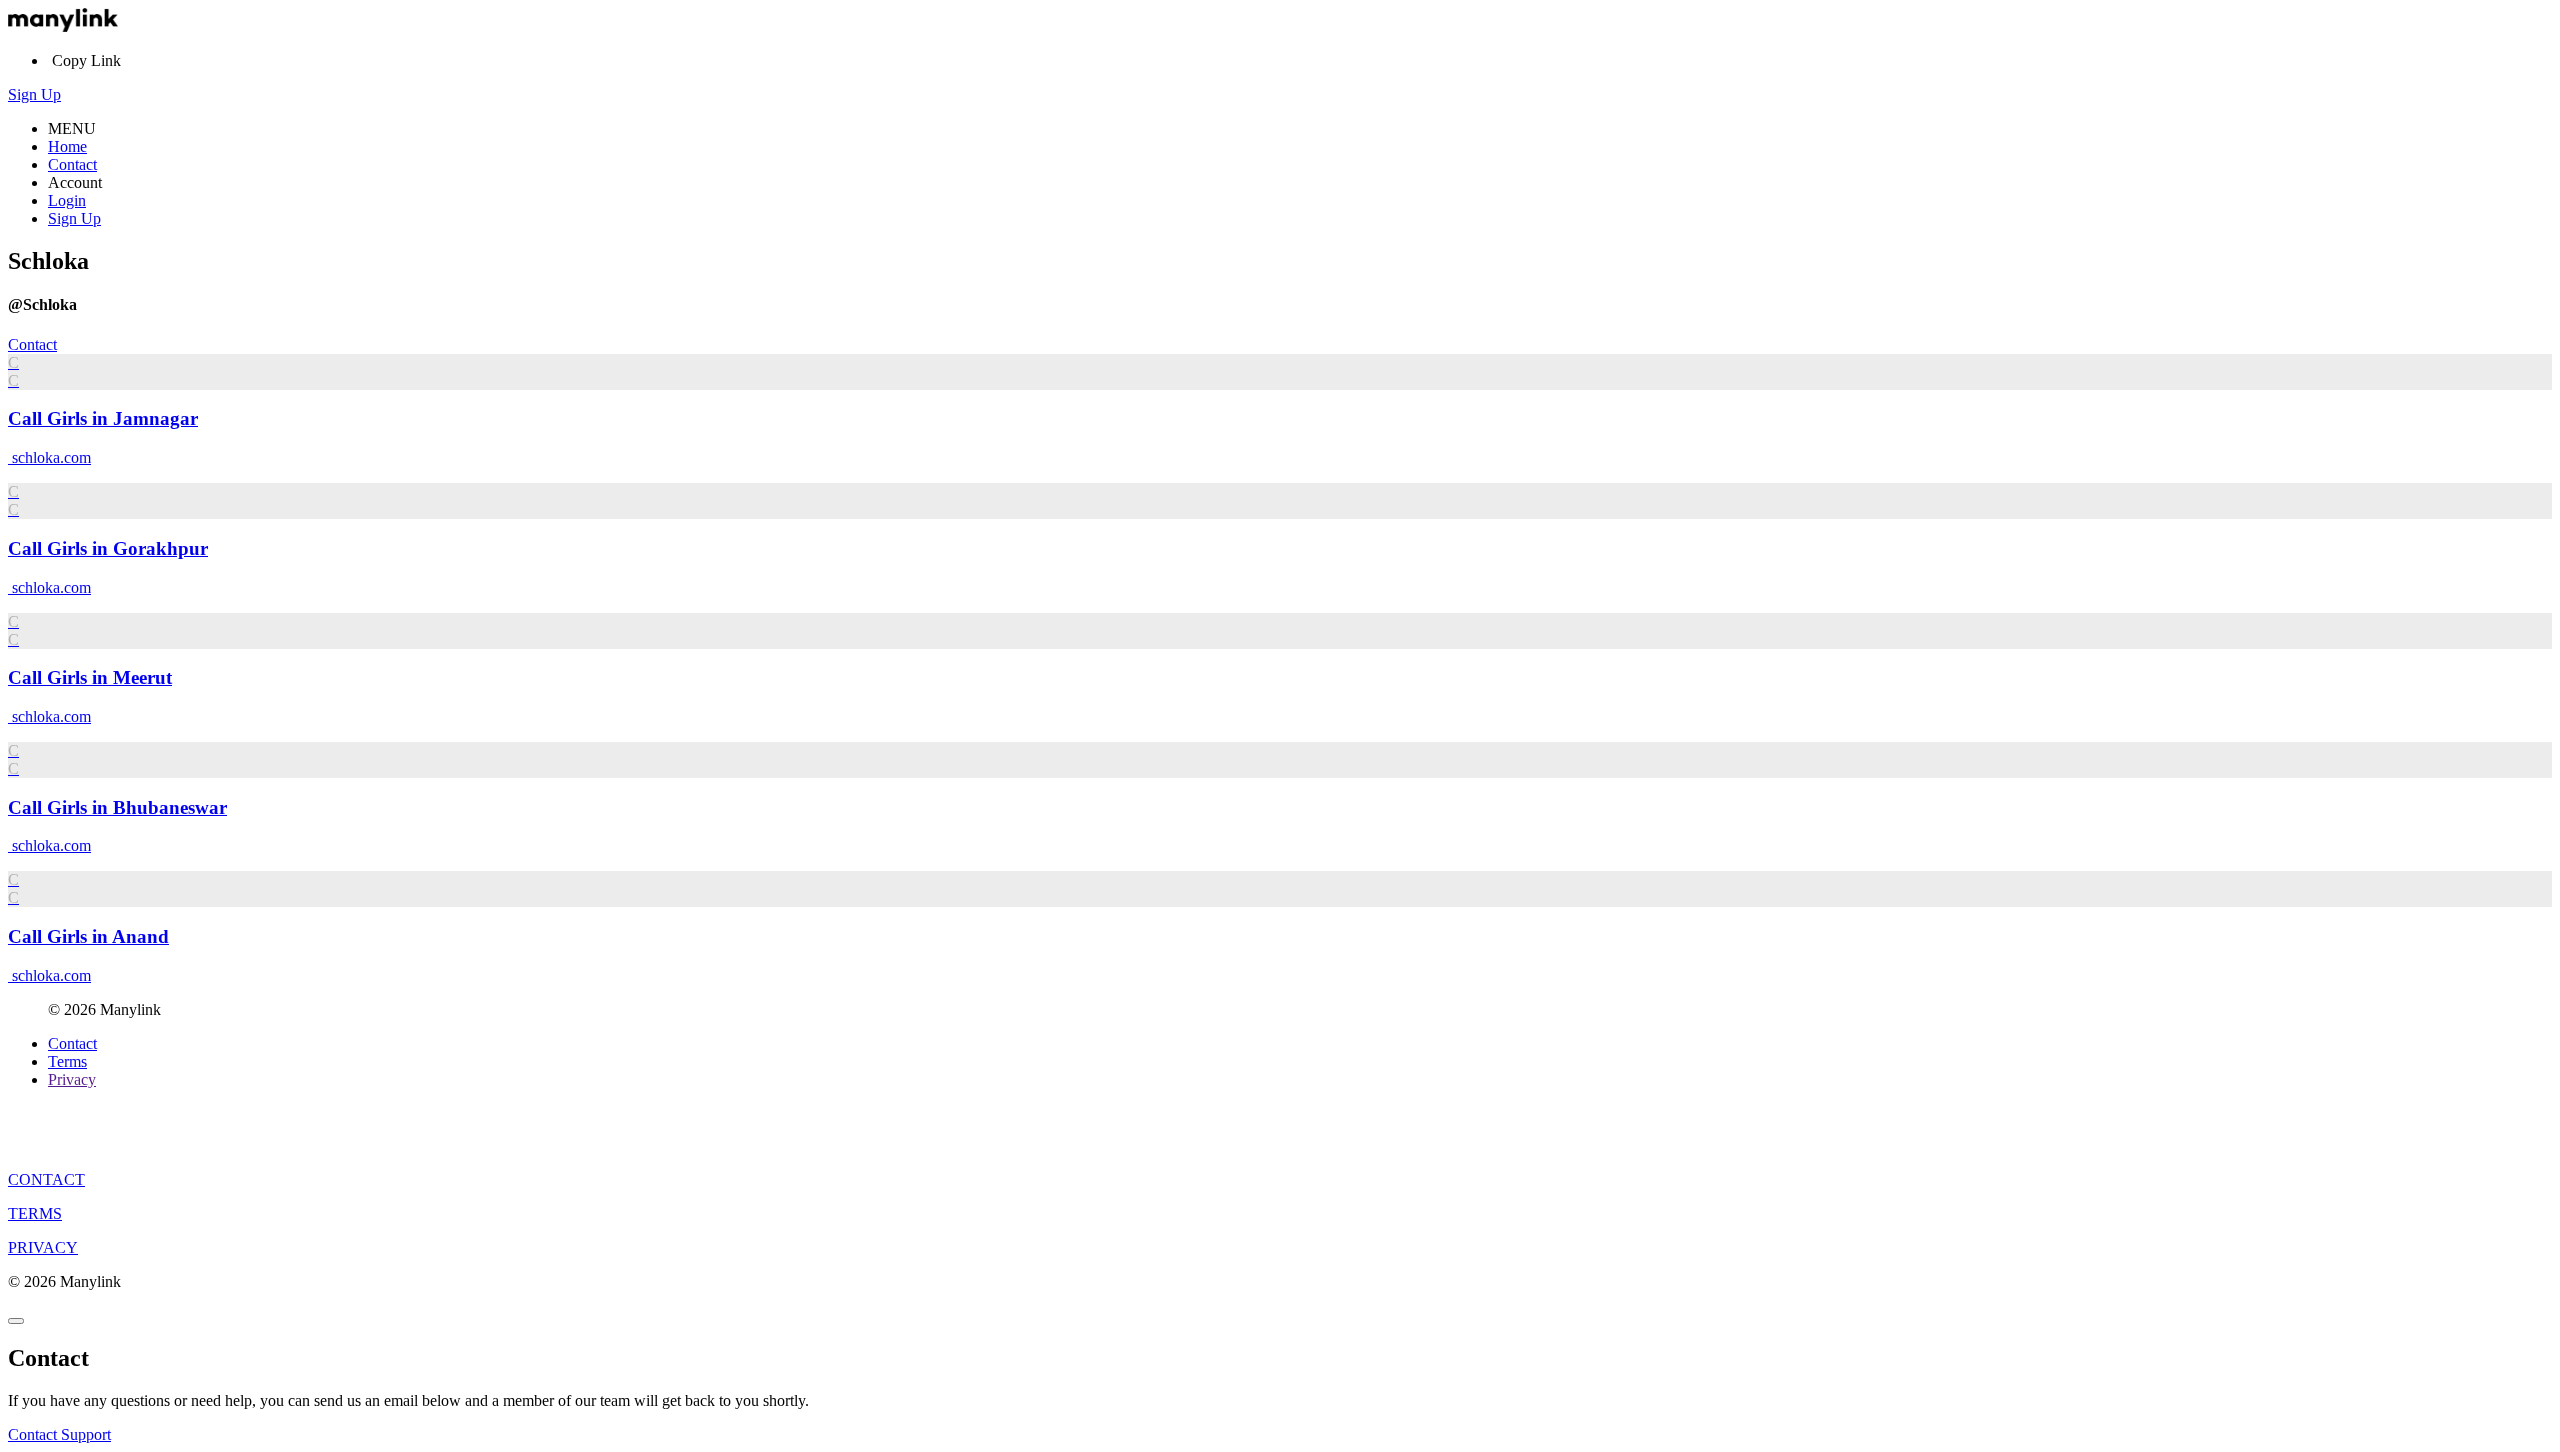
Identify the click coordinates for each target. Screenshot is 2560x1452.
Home (67, 146)
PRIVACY (43, 1247)
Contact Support (59, 1434)
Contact (72, 164)
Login (67, 200)
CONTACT (46, 1179)
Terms (67, 1061)
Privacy (72, 1079)
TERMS (35, 1213)
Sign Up (34, 94)
